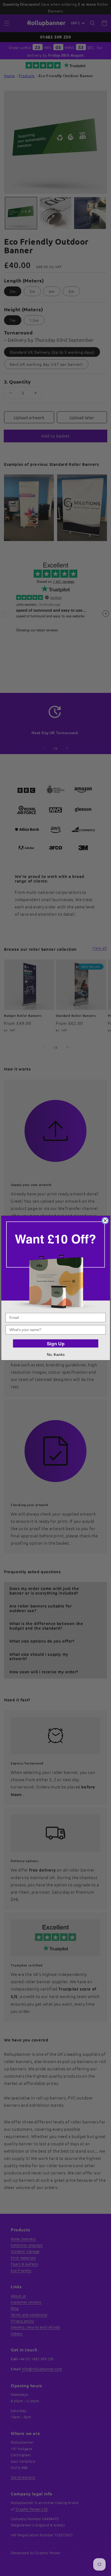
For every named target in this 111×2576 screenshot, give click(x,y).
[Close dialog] (105, 1221)
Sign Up (55, 1344)
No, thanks (55, 1354)
